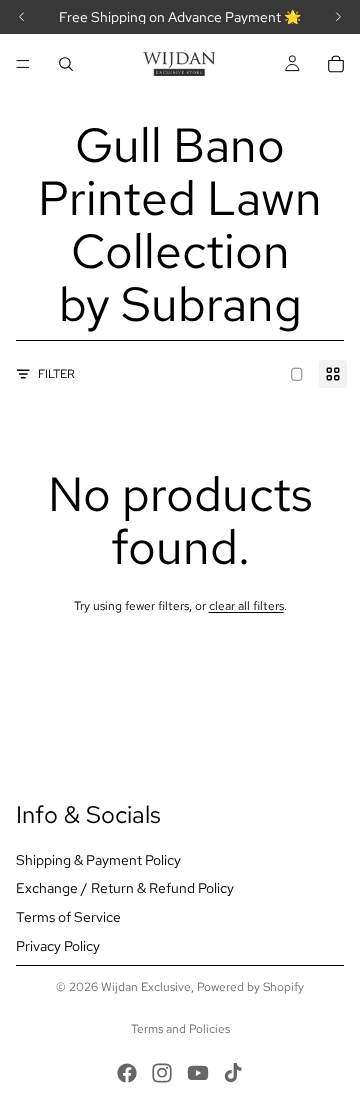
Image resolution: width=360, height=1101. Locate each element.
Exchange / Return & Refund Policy (125, 889)
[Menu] (23, 64)
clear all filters (246, 606)
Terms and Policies (180, 1029)
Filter (56, 374)
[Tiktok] (233, 1073)
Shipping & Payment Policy (98, 860)
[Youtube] (198, 1073)
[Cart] (336, 64)
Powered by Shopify (250, 987)
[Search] (66, 64)
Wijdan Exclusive (146, 987)
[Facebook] (127, 1073)
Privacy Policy (58, 946)
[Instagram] (162, 1073)
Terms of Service (68, 918)
